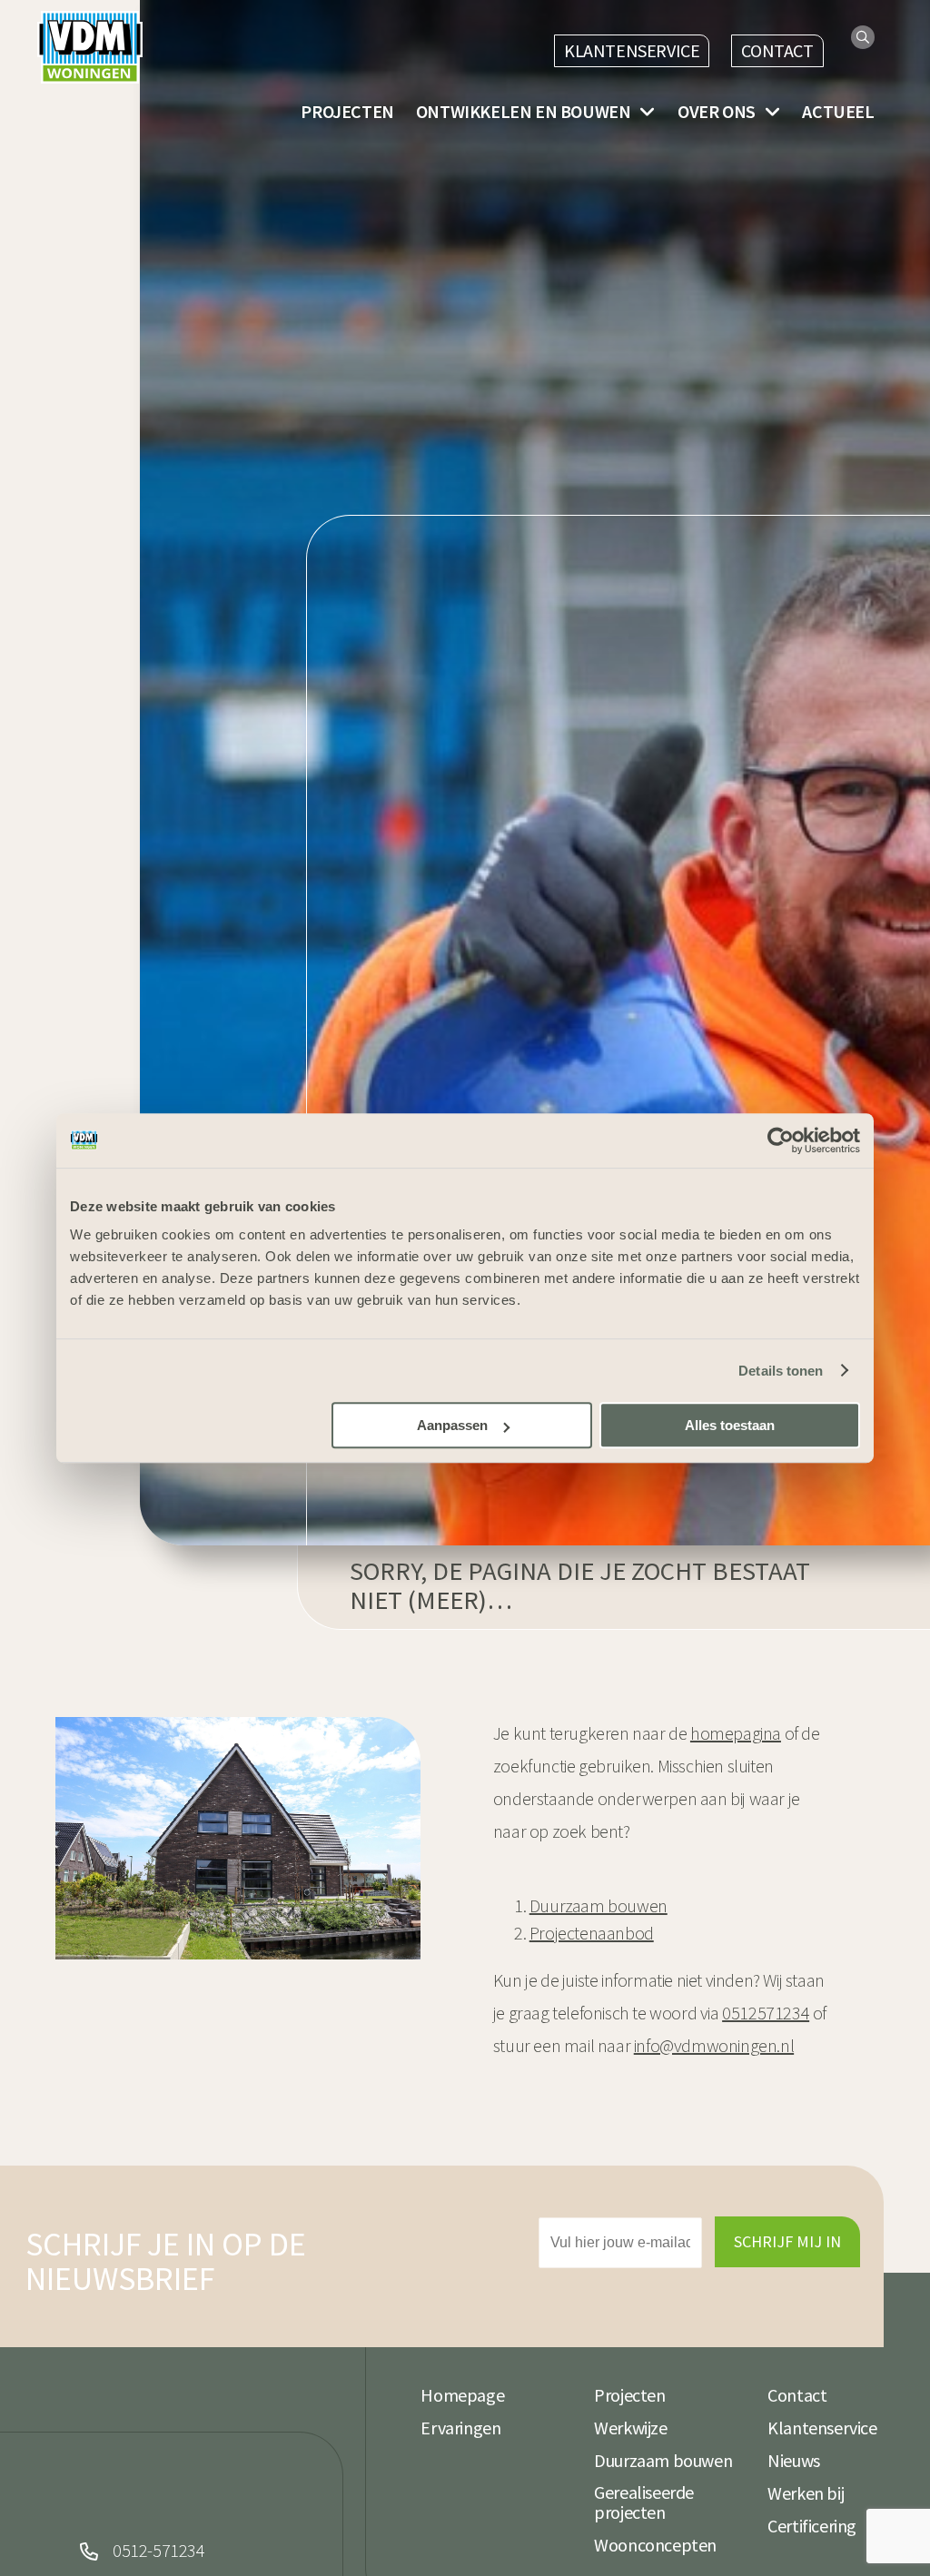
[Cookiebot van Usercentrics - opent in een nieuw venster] (781, 1140)
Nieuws (794, 2461)
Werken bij (806, 2493)
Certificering (812, 2526)
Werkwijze (630, 2428)
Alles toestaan (730, 1425)
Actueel (838, 112)
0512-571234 (159, 2551)
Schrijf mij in (787, 2241)
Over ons (717, 112)
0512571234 (766, 2013)
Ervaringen (460, 2428)
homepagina (736, 1733)
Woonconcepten (655, 2545)
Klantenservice (632, 50)
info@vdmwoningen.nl (714, 2045)
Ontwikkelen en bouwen (524, 112)
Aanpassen (452, 1425)
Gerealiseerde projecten (644, 2502)
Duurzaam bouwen (663, 2461)
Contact (777, 50)
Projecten (347, 112)
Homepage (462, 2395)
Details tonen (781, 1371)
